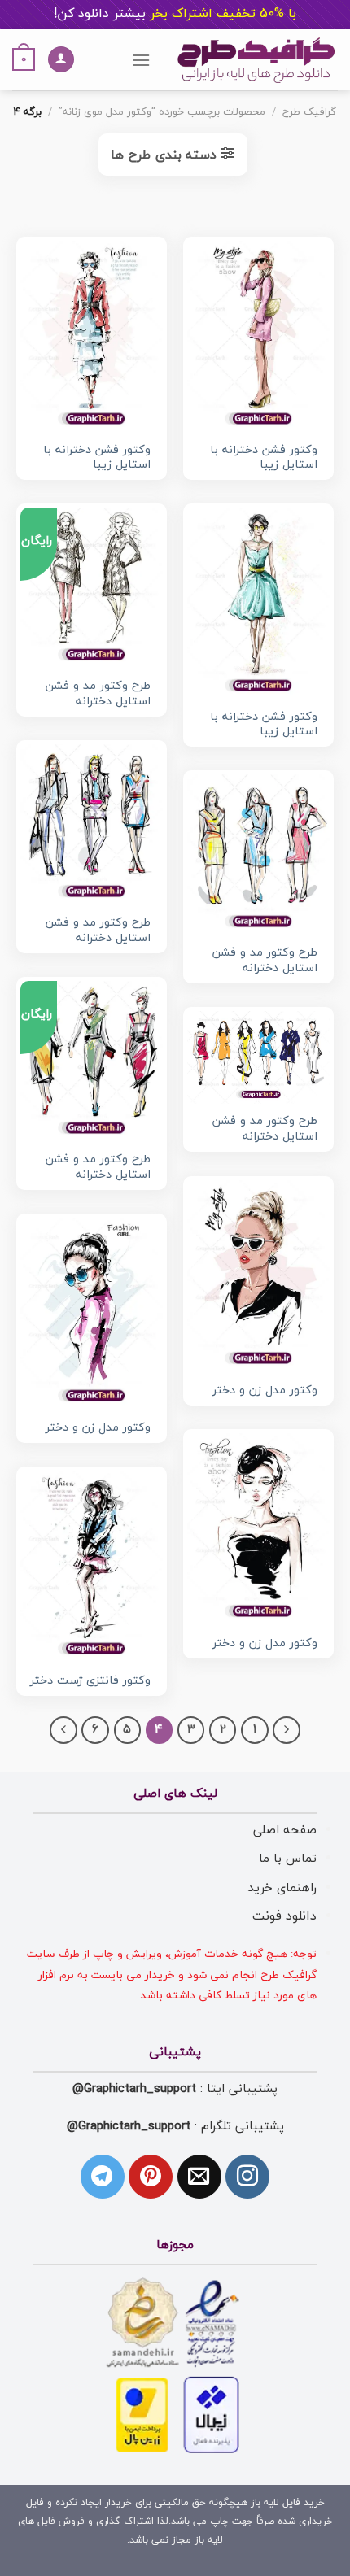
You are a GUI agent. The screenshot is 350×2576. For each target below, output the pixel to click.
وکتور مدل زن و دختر (265, 1391)
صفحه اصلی (285, 1830)
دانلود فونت (284, 1916)
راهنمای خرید (282, 1888)
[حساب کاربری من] (61, 60)
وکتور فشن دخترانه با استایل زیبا (264, 458)
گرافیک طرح (309, 112)
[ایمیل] (199, 2177)
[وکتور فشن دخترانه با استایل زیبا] (258, 337)
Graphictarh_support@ (134, 2089)
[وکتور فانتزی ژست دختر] (92, 1567)
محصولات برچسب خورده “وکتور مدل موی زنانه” (162, 112)
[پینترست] (151, 2177)
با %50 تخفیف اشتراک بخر (175, 14)
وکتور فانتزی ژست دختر (90, 1682)
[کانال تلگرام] (103, 2177)
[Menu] (141, 60)
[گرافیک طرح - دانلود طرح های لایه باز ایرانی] (256, 60)
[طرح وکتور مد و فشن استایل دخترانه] (92, 825)
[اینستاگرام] (247, 2177)
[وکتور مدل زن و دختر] (258, 1276)
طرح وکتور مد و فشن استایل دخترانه (98, 694)
